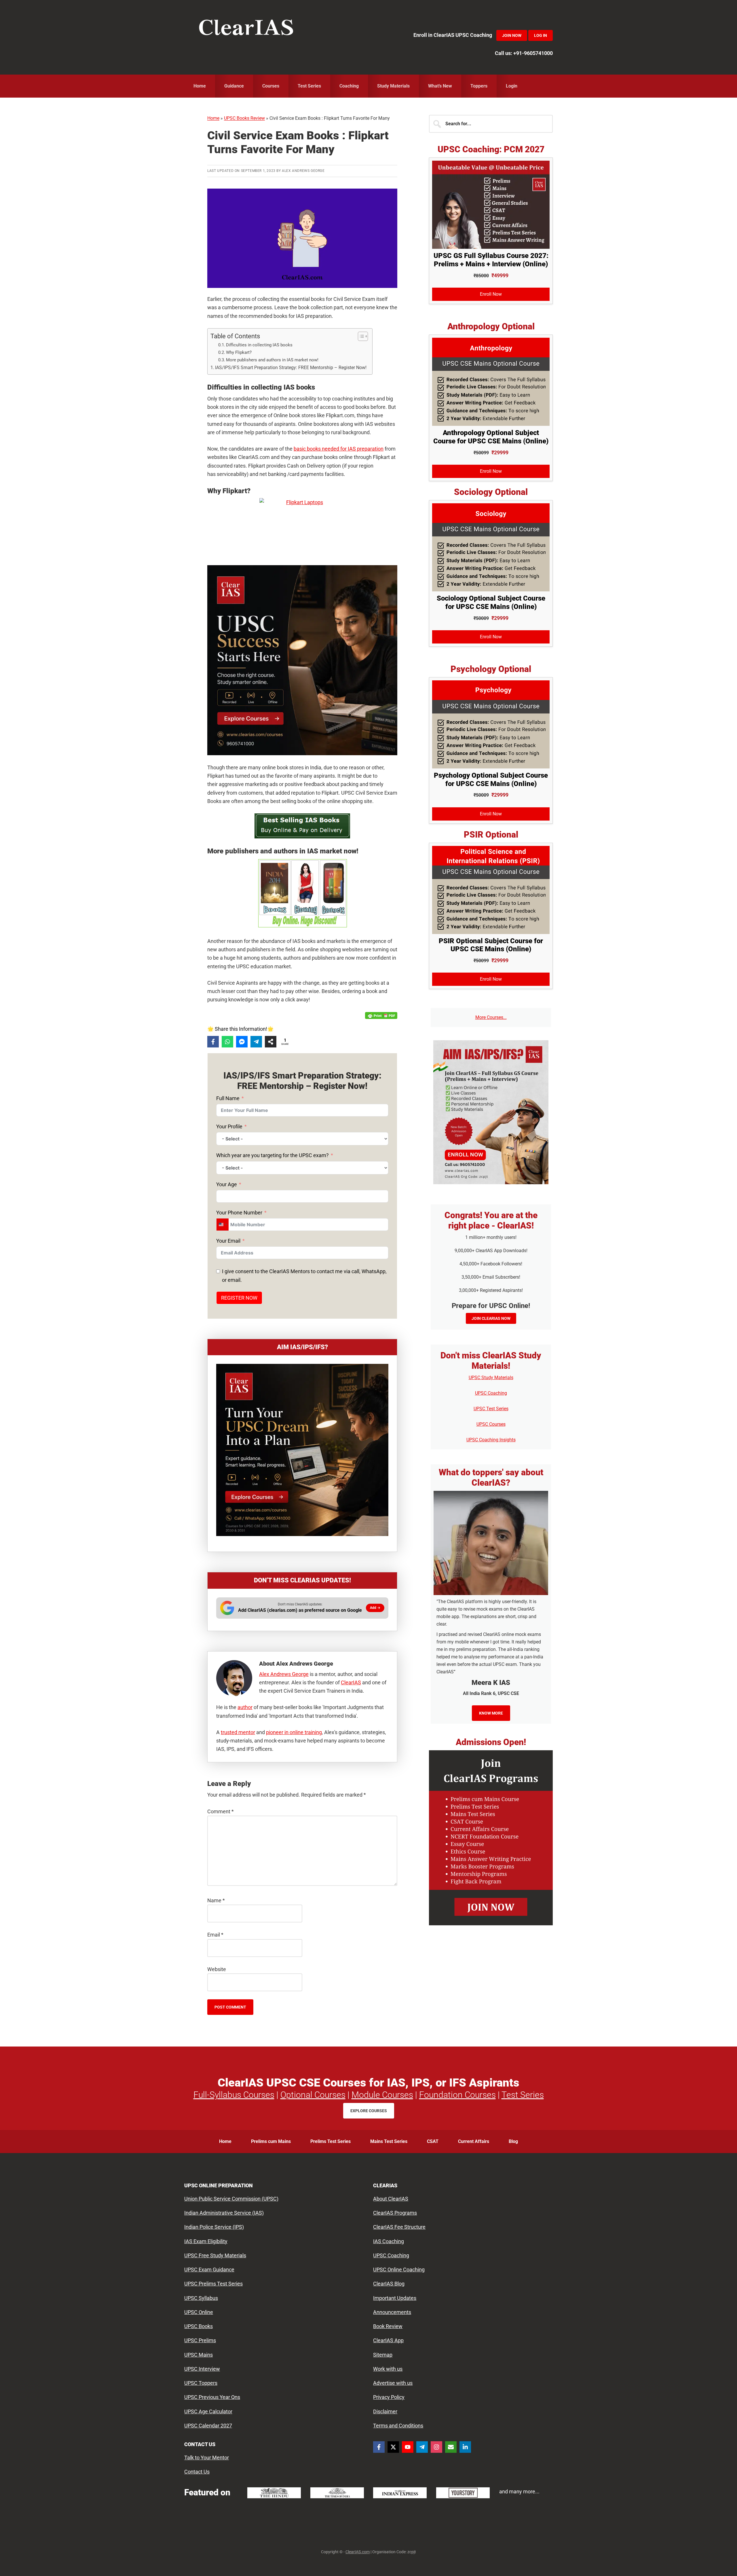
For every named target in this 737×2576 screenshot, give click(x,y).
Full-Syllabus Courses (234, 2095)
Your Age (227, 1184)
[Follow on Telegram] (422, 2447)
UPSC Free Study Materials (215, 2255)
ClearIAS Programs (395, 2213)
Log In (541, 35)
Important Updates (395, 2298)
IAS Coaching (389, 2241)
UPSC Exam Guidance (209, 2270)
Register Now (239, 1298)
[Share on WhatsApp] (227, 1042)
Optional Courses (313, 2095)
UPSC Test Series (491, 1409)
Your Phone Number (239, 1213)
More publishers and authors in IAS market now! (272, 360)
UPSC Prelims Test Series (213, 2284)
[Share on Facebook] (213, 1042)
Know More (491, 1713)
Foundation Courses (457, 2095)
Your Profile (229, 1126)
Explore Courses (369, 2111)
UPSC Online (199, 2312)
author (245, 1707)
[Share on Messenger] (242, 1042)
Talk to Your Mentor (207, 2458)
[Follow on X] (393, 2447)
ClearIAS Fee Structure (399, 2227)
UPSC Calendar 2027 (208, 2426)
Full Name (228, 1098)
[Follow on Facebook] (379, 2447)
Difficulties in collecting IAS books (259, 345)
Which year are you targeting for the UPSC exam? (272, 1155)
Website (217, 1969)
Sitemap (383, 2355)
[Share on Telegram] (256, 1042)
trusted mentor (238, 1732)
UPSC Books (199, 2326)
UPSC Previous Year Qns (212, 2397)
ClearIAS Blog (389, 2284)
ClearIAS (246, 29)
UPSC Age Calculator (208, 2411)
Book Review (388, 2326)
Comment (221, 1811)
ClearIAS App (388, 2341)
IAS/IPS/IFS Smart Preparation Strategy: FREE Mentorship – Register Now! (291, 368)
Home (213, 118)
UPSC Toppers (201, 2383)
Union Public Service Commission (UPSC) (231, 2199)
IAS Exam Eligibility (206, 2241)
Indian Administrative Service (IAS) (224, 2213)
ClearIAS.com (358, 2552)
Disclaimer (385, 2411)
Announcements (392, 2312)
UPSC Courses (491, 1424)
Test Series (523, 2095)
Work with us (388, 2369)
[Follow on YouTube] (408, 2447)
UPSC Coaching (491, 1393)
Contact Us (197, 2472)
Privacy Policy (389, 2397)
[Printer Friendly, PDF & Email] (381, 1015)
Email (215, 1935)
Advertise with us (393, 2383)
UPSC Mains (199, 2355)
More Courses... (491, 1017)
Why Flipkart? (239, 352)
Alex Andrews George (284, 1674)
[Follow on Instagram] (436, 2447)
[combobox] (223, 1225)
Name (216, 1900)
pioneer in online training (294, 1732)
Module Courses (382, 2095)
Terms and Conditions (398, 2426)
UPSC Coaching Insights (491, 1440)
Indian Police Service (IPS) (214, 2227)
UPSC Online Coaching (399, 2270)
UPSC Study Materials (491, 1378)
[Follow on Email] (451, 2447)
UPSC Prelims (200, 2341)
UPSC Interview (202, 2369)
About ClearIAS (391, 2199)
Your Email (228, 1241)
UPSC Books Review (244, 118)
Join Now (512, 35)
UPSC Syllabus (201, 2298)
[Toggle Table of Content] (360, 336)
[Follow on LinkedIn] (465, 2447)
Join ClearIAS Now (491, 1318)
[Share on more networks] (271, 1042)
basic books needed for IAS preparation (339, 449)
